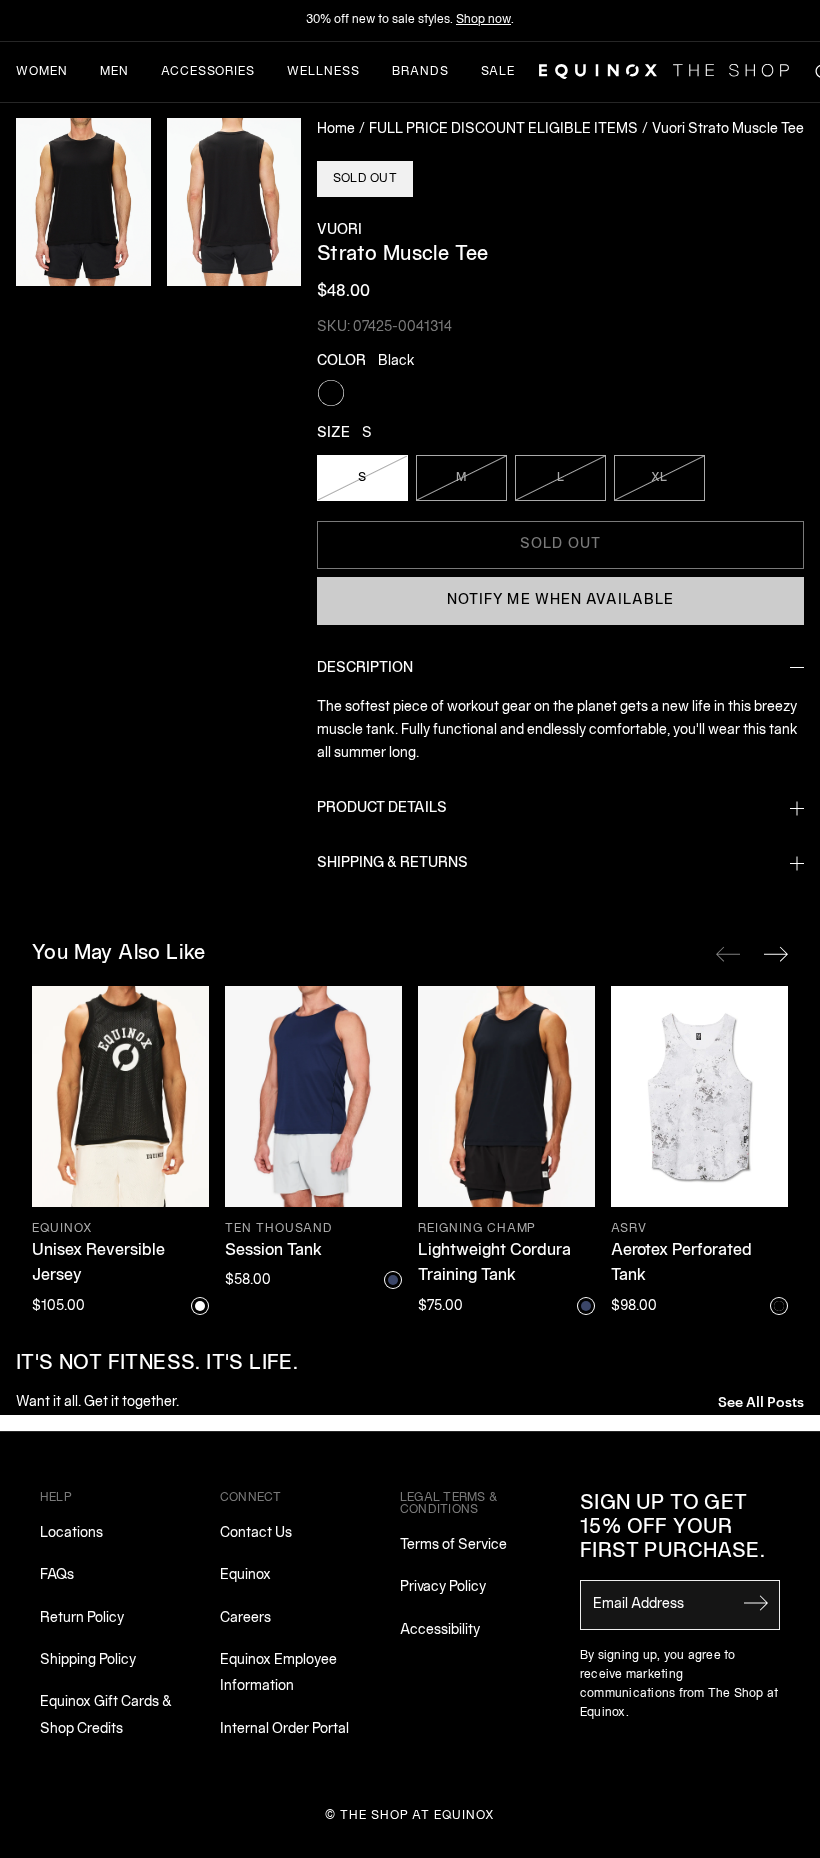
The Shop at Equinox (417, 1815)
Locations (71, 1533)
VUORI (339, 230)
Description (365, 668)
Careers (245, 1618)
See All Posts (761, 1400)
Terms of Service (453, 1545)
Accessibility (440, 1630)
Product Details (382, 808)
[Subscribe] (756, 1603)
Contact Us (256, 1533)
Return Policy (82, 1618)
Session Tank (273, 1251)
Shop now (483, 19)
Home (336, 129)
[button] (83, 202)
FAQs (57, 1575)
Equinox (245, 1575)
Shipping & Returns (392, 863)
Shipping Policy (88, 1660)
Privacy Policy (443, 1587)
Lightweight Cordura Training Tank (494, 1264)
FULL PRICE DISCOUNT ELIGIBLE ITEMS (503, 129)
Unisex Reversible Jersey (98, 1264)
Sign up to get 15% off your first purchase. (672, 1528)
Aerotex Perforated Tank (681, 1264)
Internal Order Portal (284, 1729)
